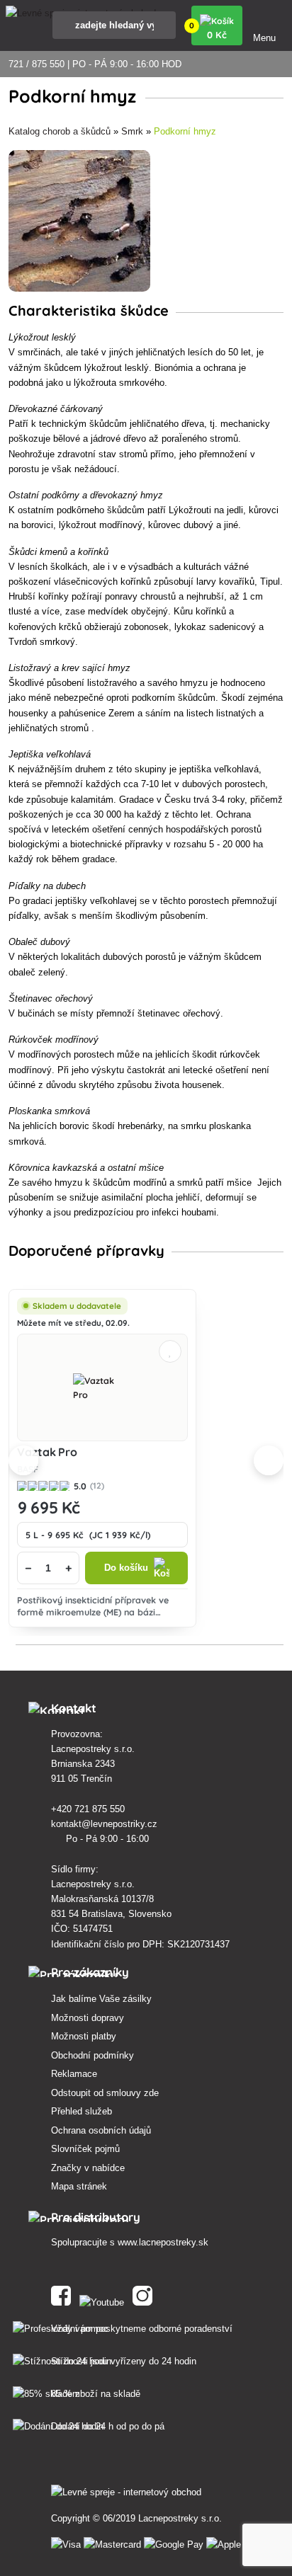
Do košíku (126, 1568)
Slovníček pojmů (85, 2149)
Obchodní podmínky (92, 2055)
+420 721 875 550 (89, 1809)
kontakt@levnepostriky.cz (106, 1824)
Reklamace (74, 2074)
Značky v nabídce (88, 2168)
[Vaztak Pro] (102, 1387)
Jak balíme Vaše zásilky (101, 1999)
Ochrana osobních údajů (101, 2130)
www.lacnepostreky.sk (163, 2242)
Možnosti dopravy (88, 2018)
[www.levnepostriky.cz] (64, 2300)
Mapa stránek (79, 2186)
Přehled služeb (82, 2111)
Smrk (132, 131)
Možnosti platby (84, 2036)
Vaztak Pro (47, 1452)
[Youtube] (105, 2300)
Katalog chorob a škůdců (60, 131)
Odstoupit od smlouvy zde (105, 2093)
